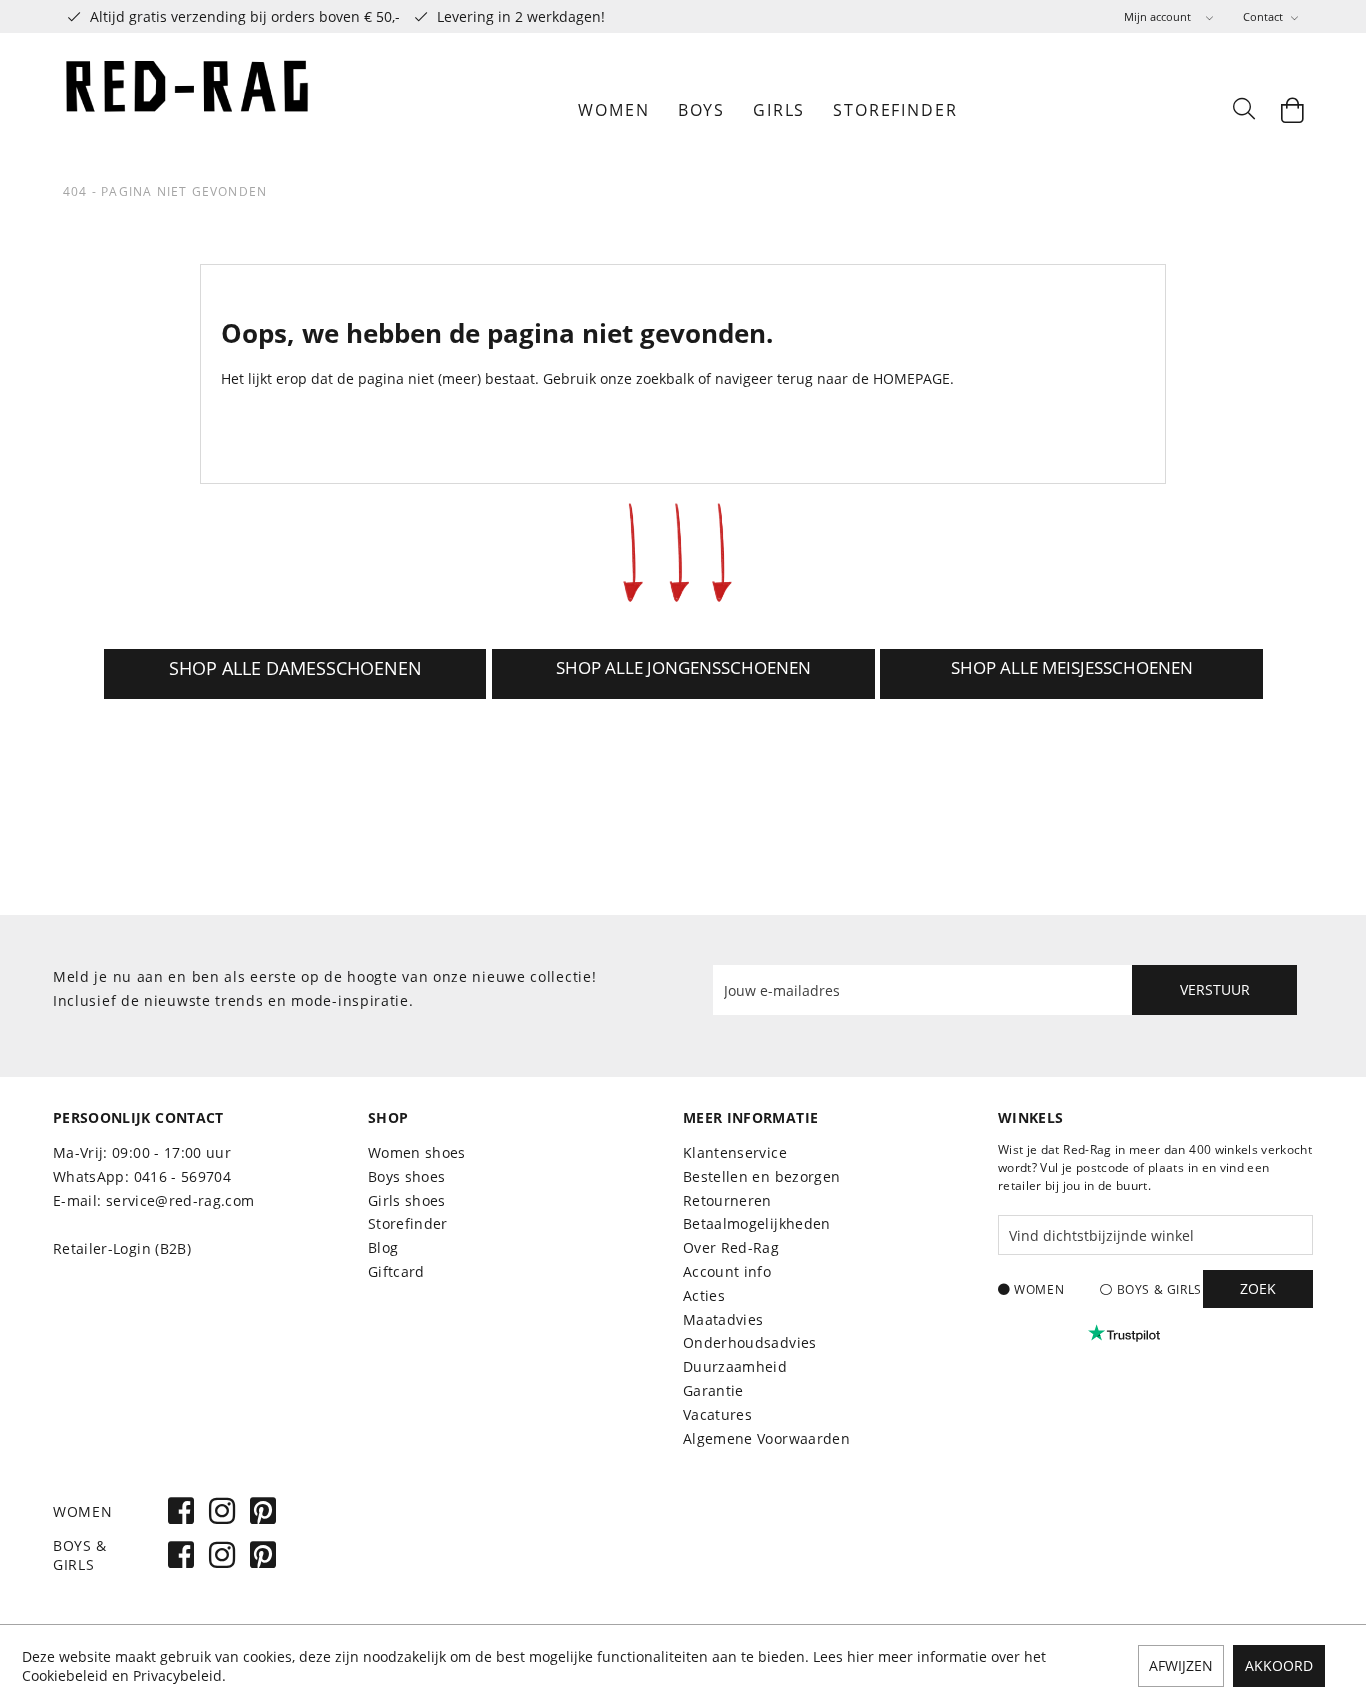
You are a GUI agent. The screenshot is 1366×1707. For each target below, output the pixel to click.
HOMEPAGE (911, 378)
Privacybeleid (177, 1675)
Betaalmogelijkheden (757, 1223)
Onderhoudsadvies (750, 1342)
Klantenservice (735, 1152)
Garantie (713, 1390)
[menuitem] (1168, 16)
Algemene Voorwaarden (766, 1438)
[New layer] (295, 674)
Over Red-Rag (731, 1247)
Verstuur (1215, 989)
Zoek (1258, 1288)
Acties (704, 1295)
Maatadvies (723, 1319)
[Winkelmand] (1293, 110)
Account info (727, 1271)
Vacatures (717, 1414)
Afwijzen (1181, 1665)
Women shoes (417, 1152)
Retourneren (727, 1200)
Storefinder (408, 1223)
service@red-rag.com (180, 1200)
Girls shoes (407, 1200)
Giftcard (396, 1271)
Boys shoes (407, 1176)
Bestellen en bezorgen (761, 1176)
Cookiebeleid (65, 1675)
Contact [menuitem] (1264, 16)
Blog (383, 1247)
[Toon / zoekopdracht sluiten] (1243, 110)
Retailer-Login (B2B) (122, 1248)
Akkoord (1279, 1665)
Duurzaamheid (735, 1366)
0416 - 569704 (183, 1176)
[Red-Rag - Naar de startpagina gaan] (188, 110)
